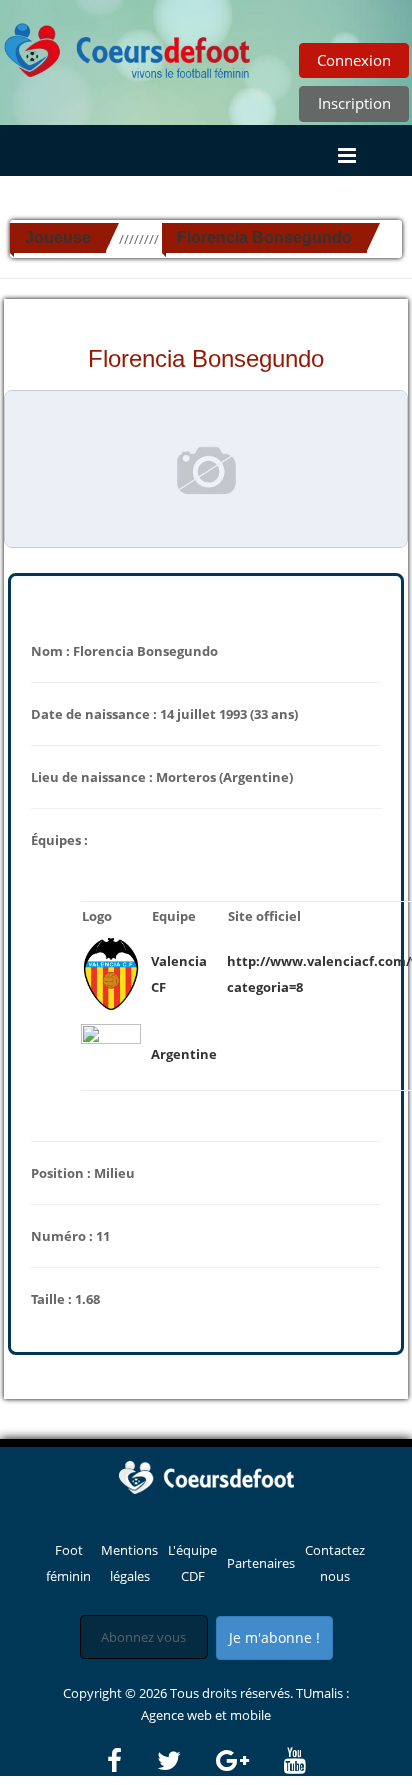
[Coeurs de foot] (128, 45)
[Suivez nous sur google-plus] (248, 1761)
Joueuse (58, 237)
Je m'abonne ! (274, 1637)
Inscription (354, 103)
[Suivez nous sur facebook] (130, 1761)
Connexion (354, 60)
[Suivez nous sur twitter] (185, 1761)
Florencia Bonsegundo (264, 237)
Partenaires (261, 1563)
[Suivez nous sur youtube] (295, 1761)
